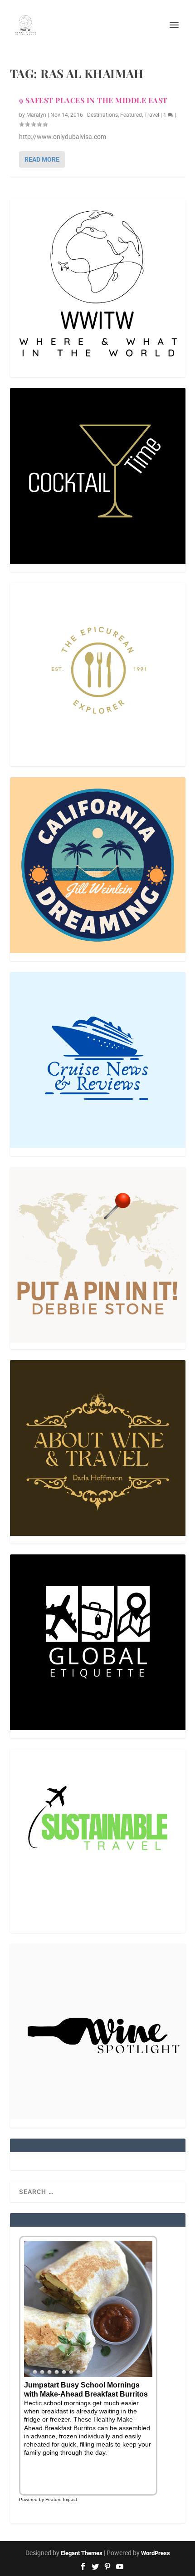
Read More (42, 159)
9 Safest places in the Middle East (93, 100)
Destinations (102, 115)
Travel (152, 115)
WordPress (156, 2553)
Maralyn (36, 115)
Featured (131, 115)
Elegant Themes (82, 2553)
